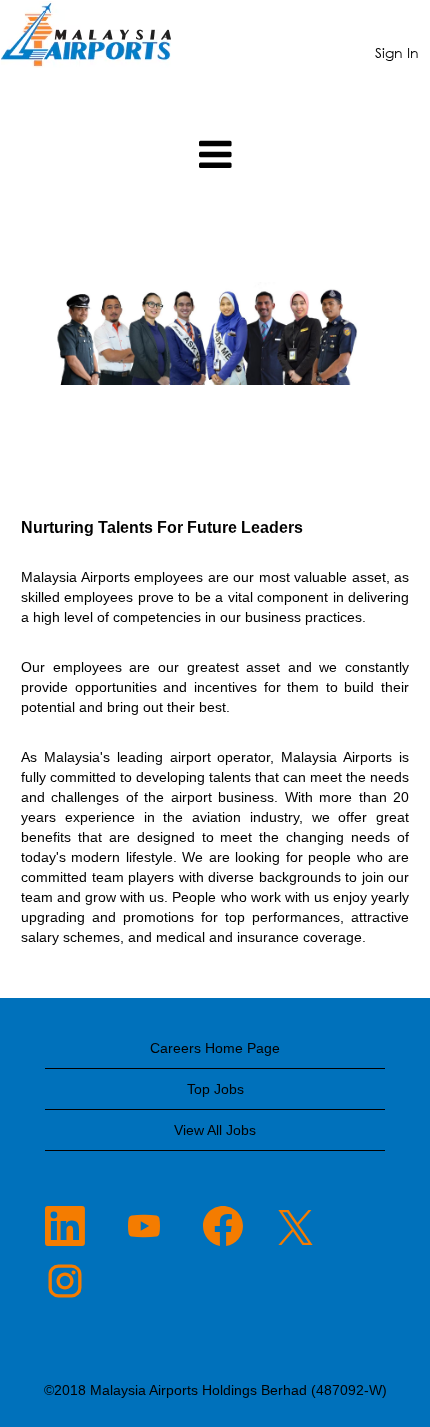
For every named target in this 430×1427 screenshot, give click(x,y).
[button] (215, 154)
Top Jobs (215, 1089)
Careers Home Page (215, 1048)
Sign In (397, 52)
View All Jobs (215, 1130)
